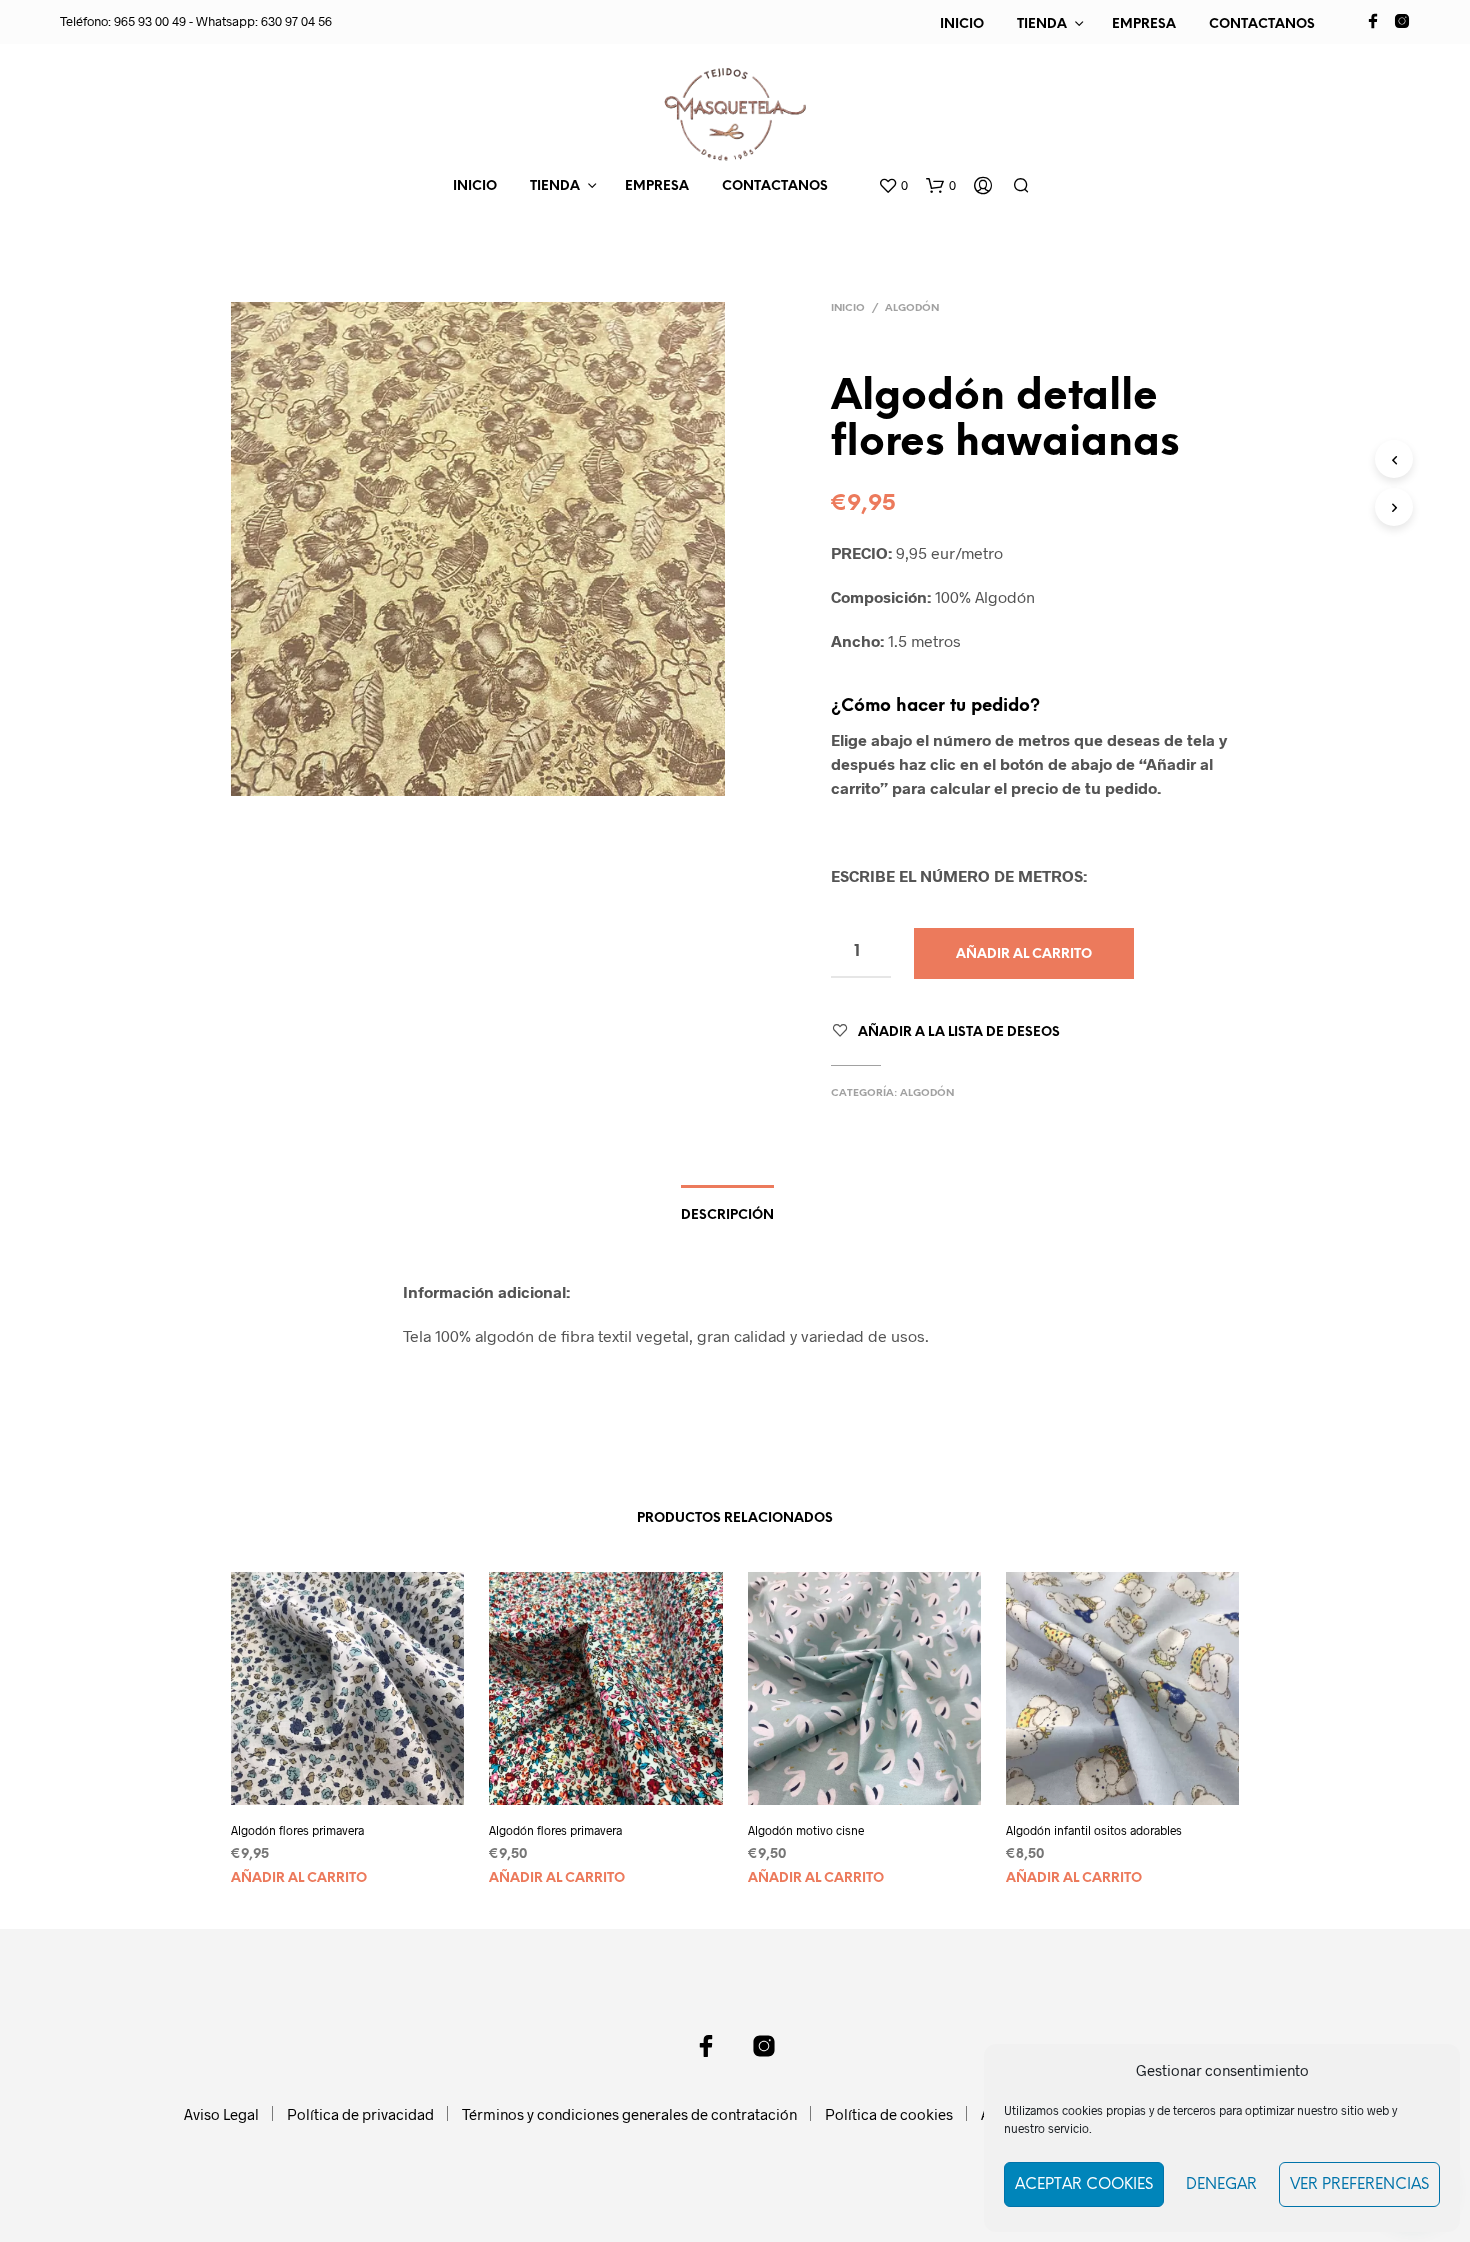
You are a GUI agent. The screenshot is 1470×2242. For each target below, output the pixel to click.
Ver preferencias (1359, 2185)
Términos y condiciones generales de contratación (629, 2114)
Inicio (962, 24)
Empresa (1144, 24)
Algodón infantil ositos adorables (1094, 1830)
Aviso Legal (221, 2114)
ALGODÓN (912, 308)
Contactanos (1262, 24)
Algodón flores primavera (297, 1830)
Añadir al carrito (299, 1878)
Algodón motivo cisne (806, 1830)
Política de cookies (889, 2114)
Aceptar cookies (1084, 2185)
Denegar (1221, 2185)
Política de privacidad (360, 2114)
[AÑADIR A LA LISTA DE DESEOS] (366, 1778)
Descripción (727, 1215)
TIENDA (1042, 24)
